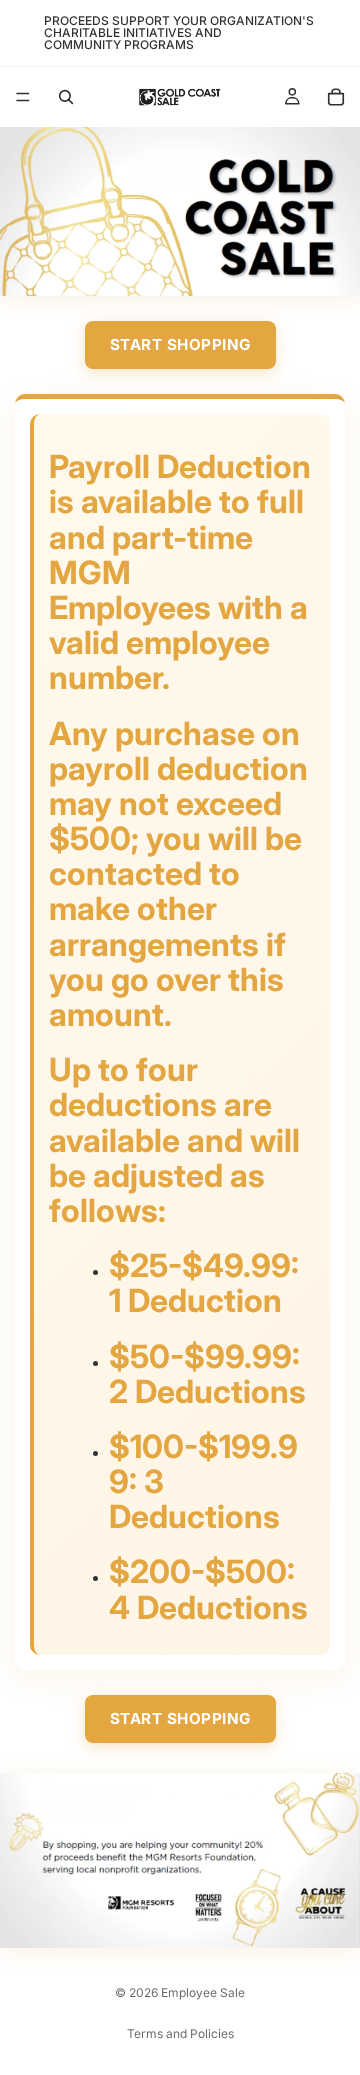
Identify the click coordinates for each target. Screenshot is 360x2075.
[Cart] (336, 97)
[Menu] (23, 97)
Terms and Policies (180, 2033)
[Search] (66, 97)
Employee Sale (203, 1992)
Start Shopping (180, 344)
